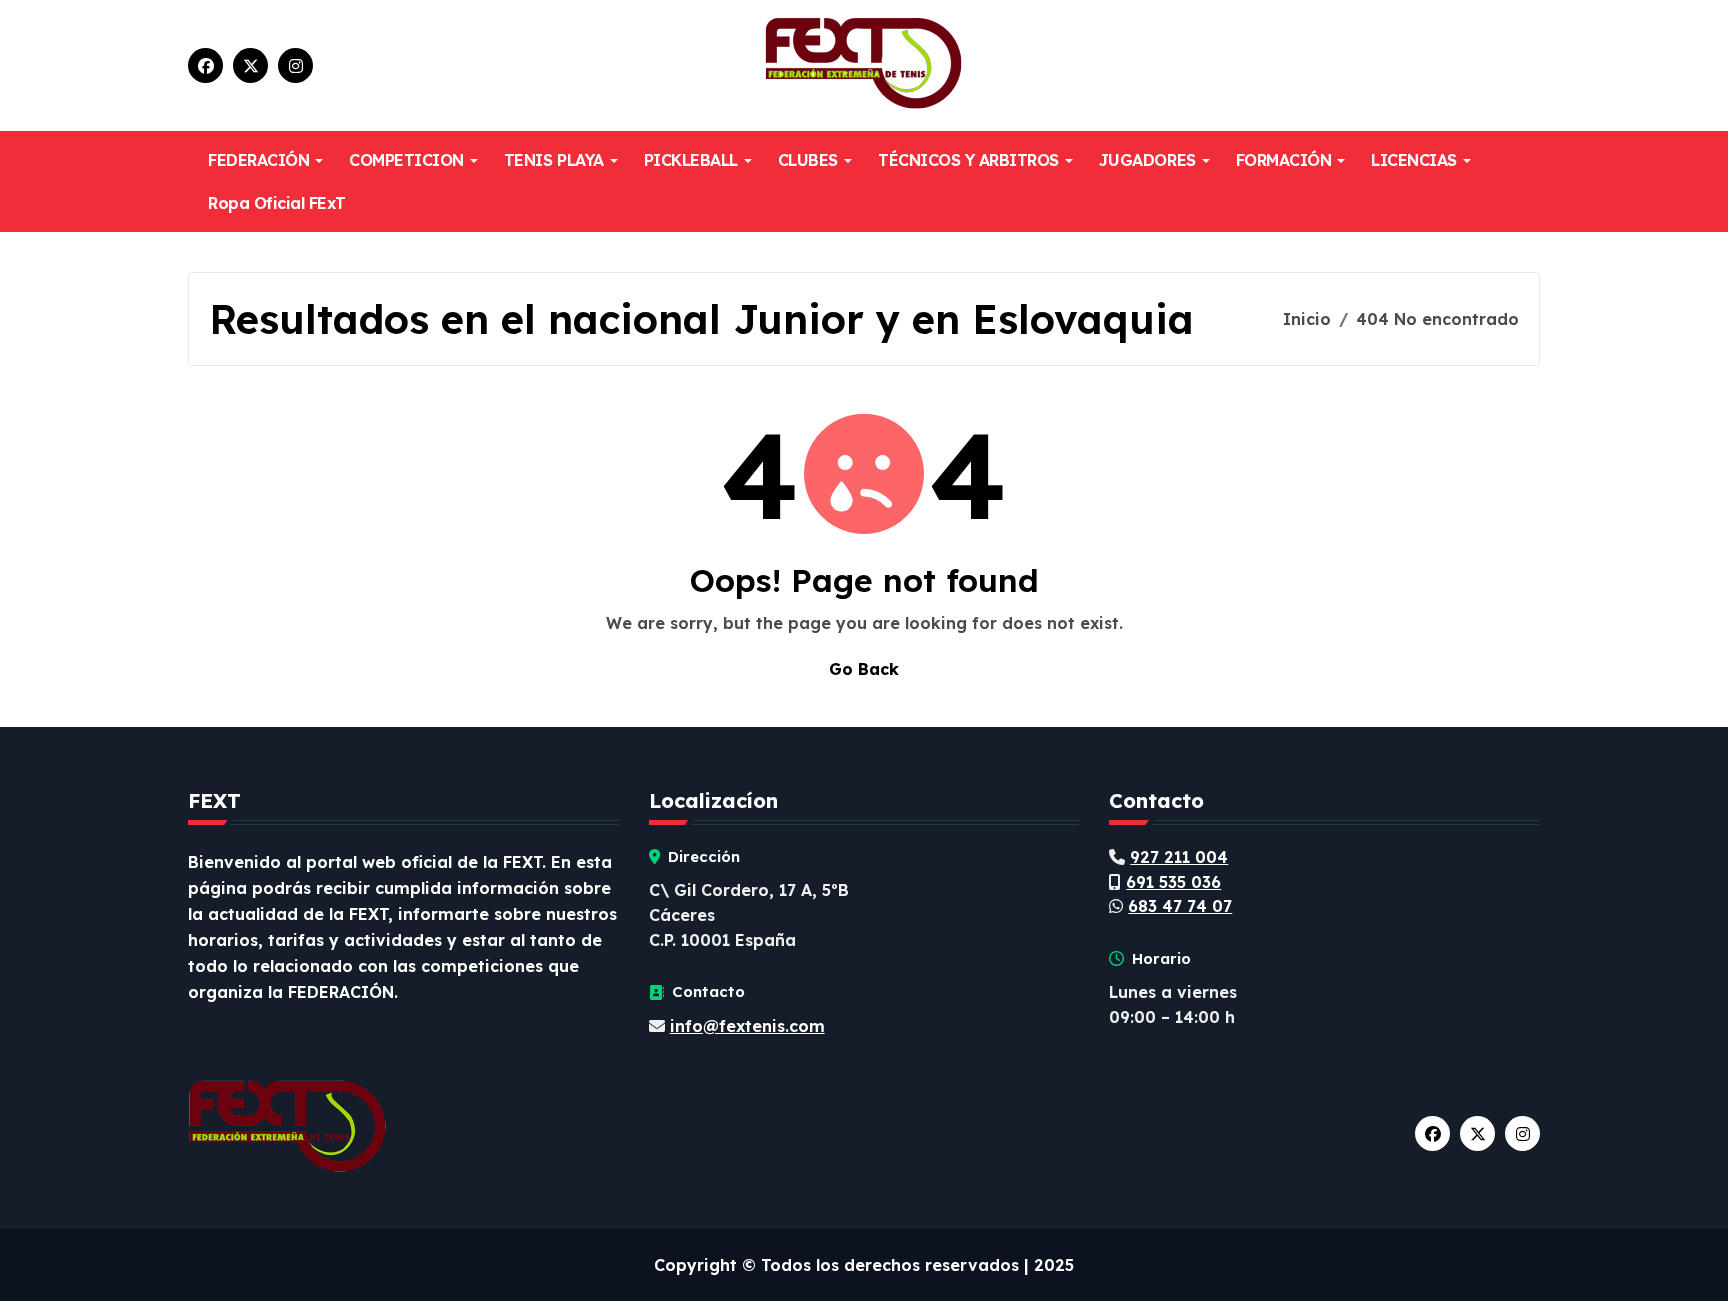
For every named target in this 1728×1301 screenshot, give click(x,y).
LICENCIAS (1414, 160)
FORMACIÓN (1284, 160)
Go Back (864, 669)
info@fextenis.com (747, 1026)
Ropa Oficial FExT (277, 203)
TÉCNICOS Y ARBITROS (968, 160)
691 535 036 (1173, 882)
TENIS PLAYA (554, 160)
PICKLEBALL (691, 160)
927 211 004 (1179, 857)
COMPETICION (406, 160)
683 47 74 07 (1180, 906)
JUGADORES (1147, 160)
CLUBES (808, 160)
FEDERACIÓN (258, 160)
